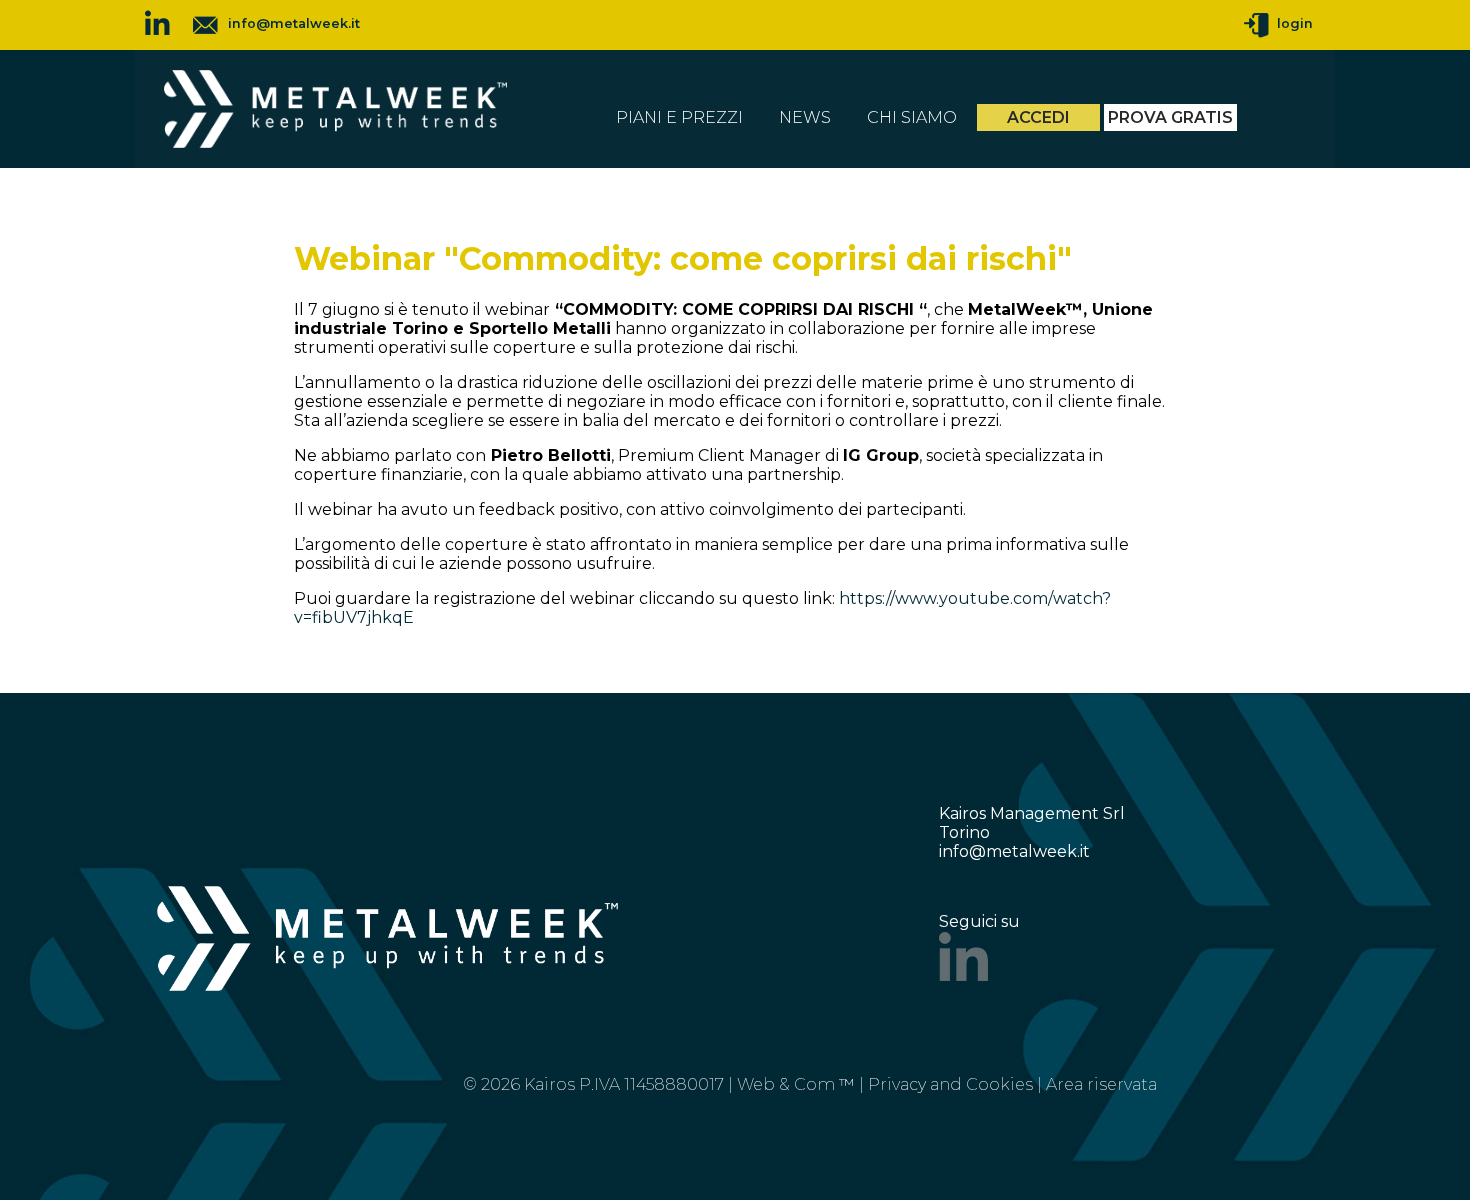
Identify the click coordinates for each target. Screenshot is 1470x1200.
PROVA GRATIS (1170, 117)
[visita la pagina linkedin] (157, 25)
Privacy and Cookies (950, 1084)
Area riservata (1101, 1084)
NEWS (805, 117)
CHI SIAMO (912, 117)
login (1291, 23)
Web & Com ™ (796, 1084)
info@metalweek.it (294, 23)
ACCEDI (1038, 117)
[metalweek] (335, 142)
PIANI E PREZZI (679, 117)
